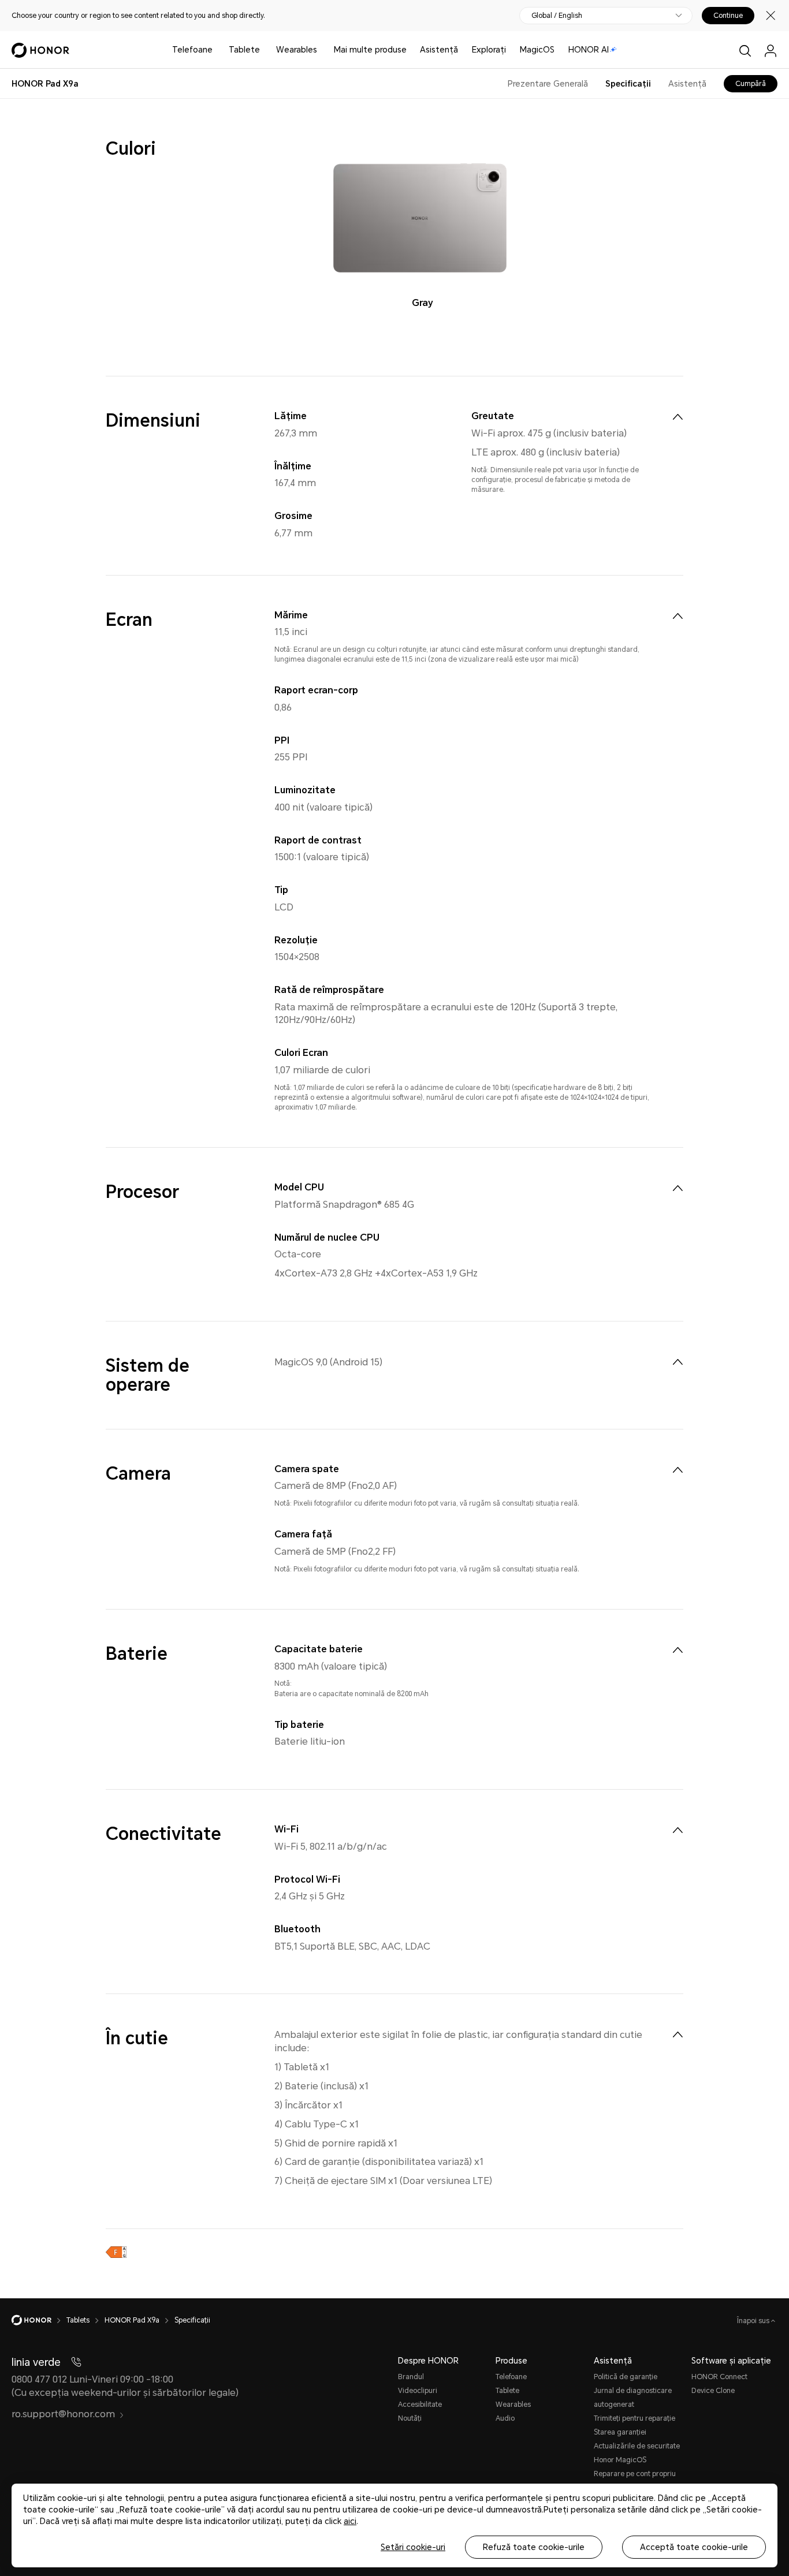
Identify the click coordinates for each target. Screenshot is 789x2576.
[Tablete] (265, 50)
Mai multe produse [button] (370, 50)
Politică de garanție (626, 2377)
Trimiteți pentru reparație (634, 2418)
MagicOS (537, 50)
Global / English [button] (557, 16)
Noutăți (410, 2418)
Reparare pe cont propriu (635, 2474)
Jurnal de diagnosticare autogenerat (633, 2398)
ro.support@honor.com (63, 2414)
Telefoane (192, 50)
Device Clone (713, 2391)
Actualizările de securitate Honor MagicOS (637, 2453)
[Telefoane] (217, 50)
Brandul (411, 2377)
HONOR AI (589, 50)
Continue (728, 16)
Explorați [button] (489, 50)
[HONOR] (39, 2320)
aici (350, 2521)
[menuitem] (678, 417)
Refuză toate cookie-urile (534, 2547)
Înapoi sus (754, 2321)
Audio (505, 2418)
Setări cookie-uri (413, 2547)
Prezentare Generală (548, 84)
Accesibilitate (420, 2405)
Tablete (244, 50)
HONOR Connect (719, 2377)
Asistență (439, 50)
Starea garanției (620, 2432)
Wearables (297, 50)
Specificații (628, 84)
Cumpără (751, 84)
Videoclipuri (418, 2391)
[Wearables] (322, 50)
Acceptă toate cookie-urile (694, 2547)
